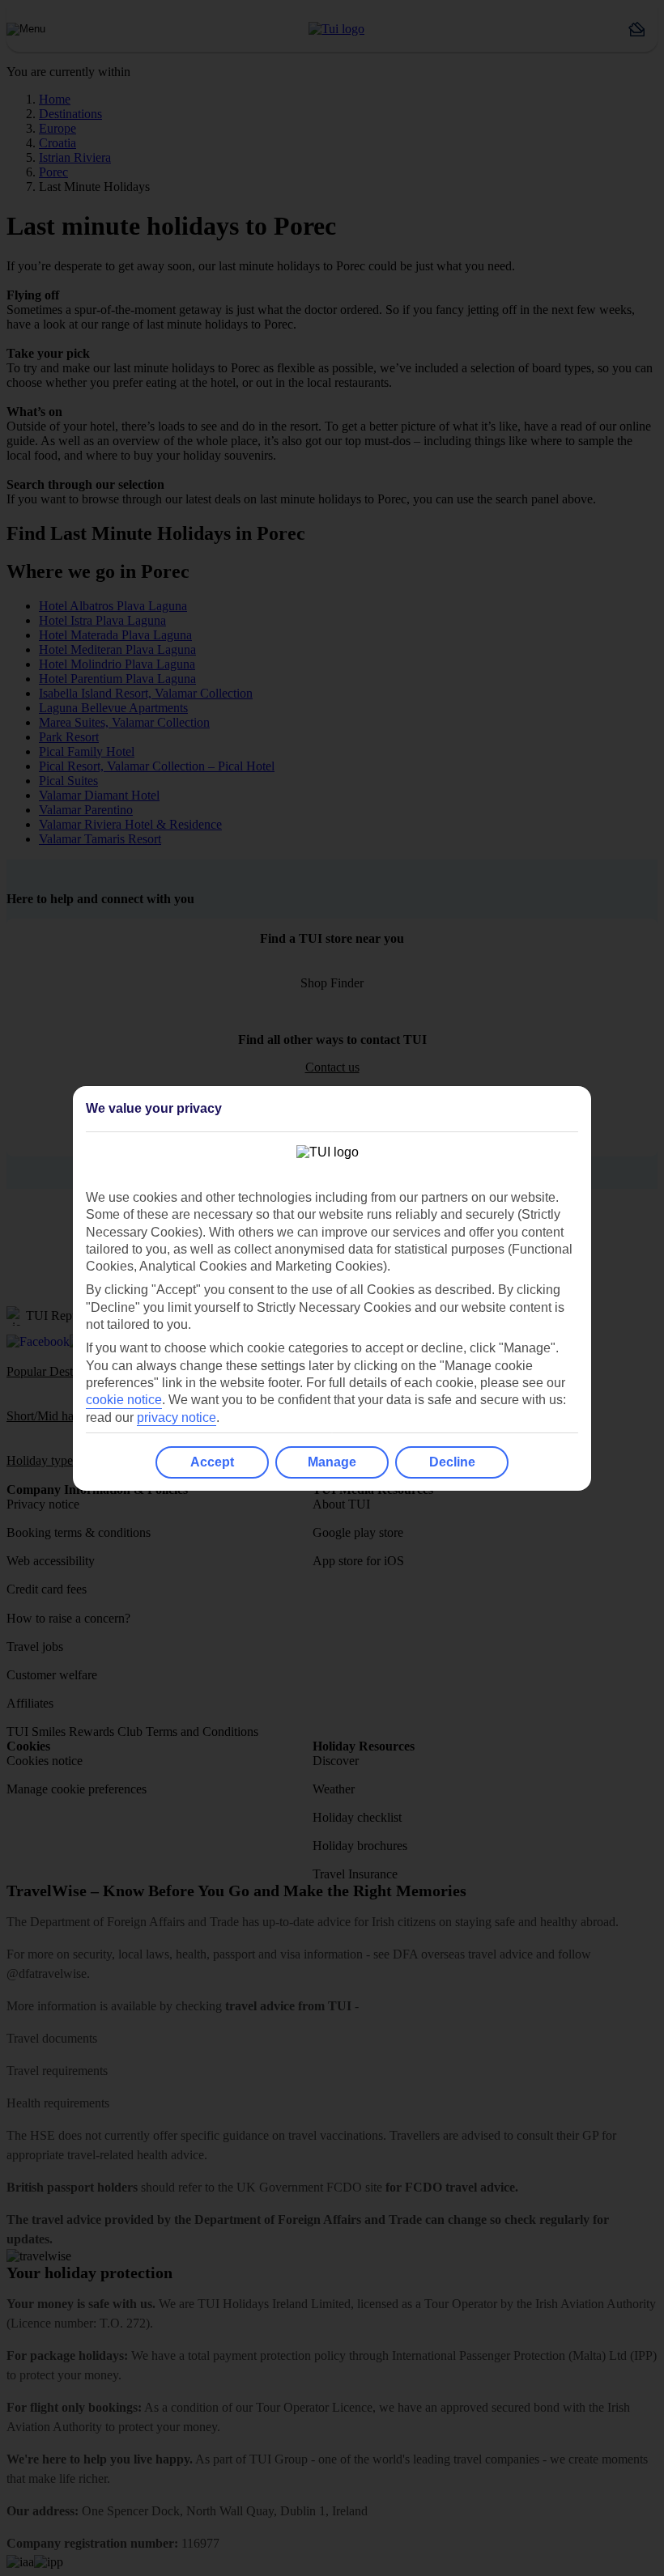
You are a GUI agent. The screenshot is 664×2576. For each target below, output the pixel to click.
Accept (212, 1462)
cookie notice (124, 1400)
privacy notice (177, 1417)
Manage (332, 1462)
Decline (452, 1462)
